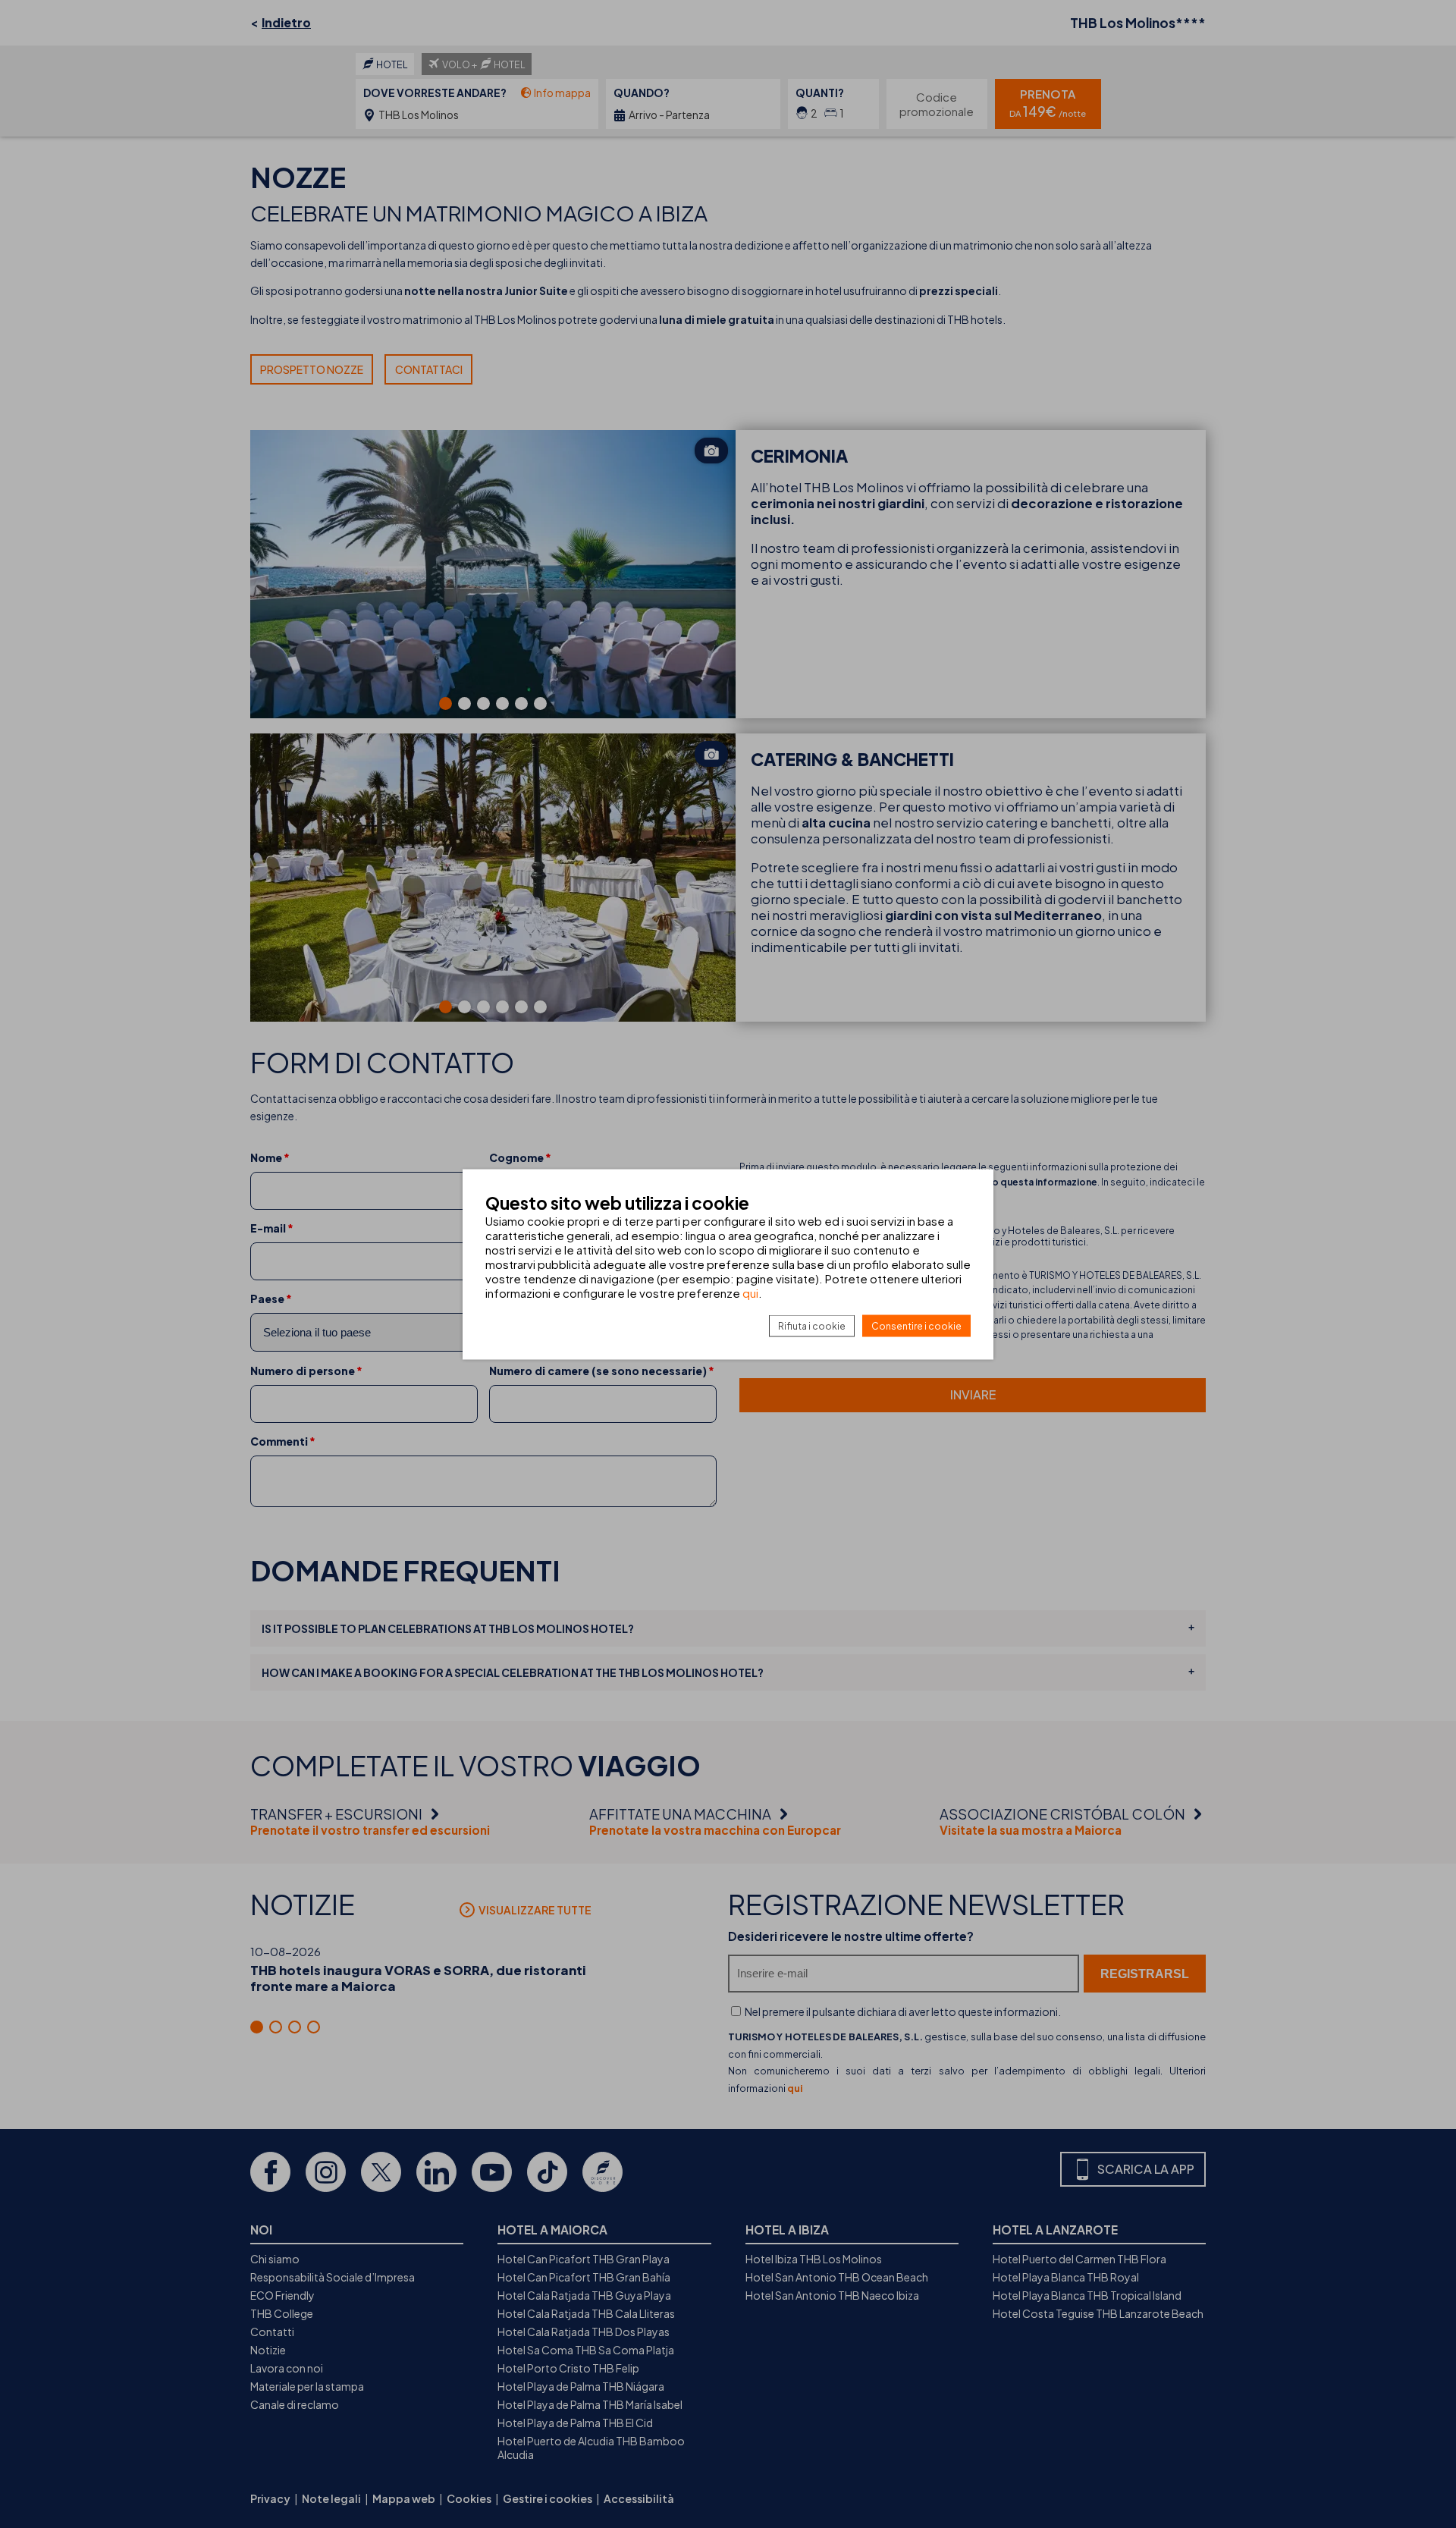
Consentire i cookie (916, 1325)
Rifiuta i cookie (812, 1325)
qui (750, 1292)
